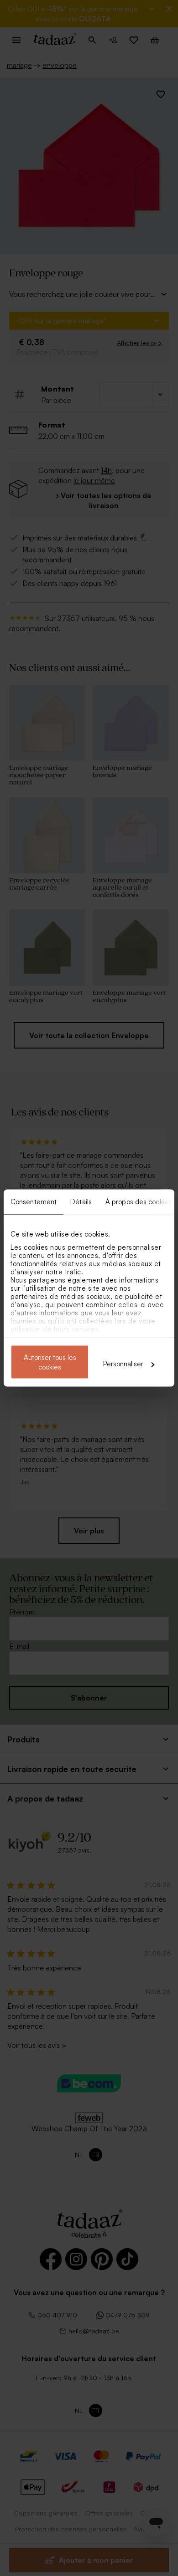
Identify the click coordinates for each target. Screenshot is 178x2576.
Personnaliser (123, 1364)
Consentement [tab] (34, 1202)
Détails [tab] (81, 1202)
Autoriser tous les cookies (50, 1362)
